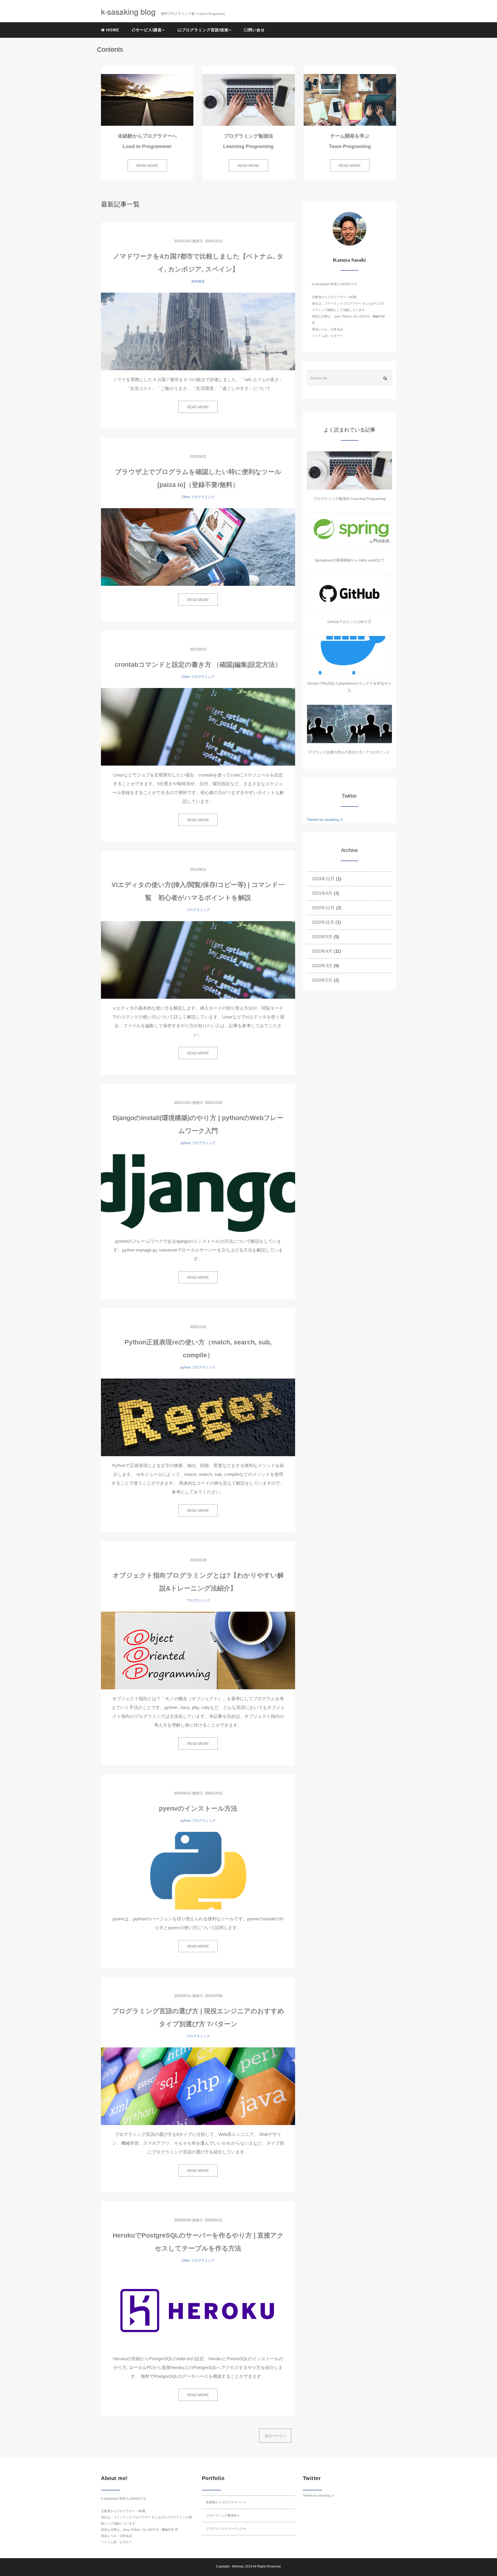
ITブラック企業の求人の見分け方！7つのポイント (349, 752)
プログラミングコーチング (224, 2529)
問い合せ (257, 30)
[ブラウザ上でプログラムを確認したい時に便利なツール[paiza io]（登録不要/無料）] (198, 547)
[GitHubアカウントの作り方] (349, 594)
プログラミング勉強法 (221, 2515)
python (186, 1143)
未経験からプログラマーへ (224, 2502)
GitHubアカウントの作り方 (349, 622)
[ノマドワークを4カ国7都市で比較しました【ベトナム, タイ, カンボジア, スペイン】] (198, 331)
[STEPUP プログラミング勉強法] (349, 470)
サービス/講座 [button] (149, 30)
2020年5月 (322, 937)
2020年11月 (323, 922)
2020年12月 (323, 908)
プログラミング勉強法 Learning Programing (349, 499)
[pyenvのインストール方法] (198, 1871)
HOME (112, 30)
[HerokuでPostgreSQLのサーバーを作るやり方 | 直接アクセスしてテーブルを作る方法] (198, 2311)
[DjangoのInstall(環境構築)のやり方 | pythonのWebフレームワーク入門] (198, 1193)
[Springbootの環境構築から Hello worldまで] (349, 532)
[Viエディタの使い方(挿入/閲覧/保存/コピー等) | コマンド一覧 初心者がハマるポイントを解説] (198, 960)
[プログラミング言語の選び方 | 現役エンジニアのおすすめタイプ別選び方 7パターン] (198, 2086)
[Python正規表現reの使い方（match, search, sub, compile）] (198, 1417)
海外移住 (198, 281)
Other (186, 497)
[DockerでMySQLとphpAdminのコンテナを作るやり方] (349, 655)
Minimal (238, 2566)
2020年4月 (322, 951)
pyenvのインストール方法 (198, 1808)
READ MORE (147, 166)
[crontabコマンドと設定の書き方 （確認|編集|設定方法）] (198, 727)
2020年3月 (322, 966)
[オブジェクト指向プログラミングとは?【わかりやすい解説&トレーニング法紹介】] (198, 1650)
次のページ (275, 2436)
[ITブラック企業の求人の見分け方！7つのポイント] (349, 724)
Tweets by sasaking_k (325, 819)
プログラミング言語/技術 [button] (205, 30)
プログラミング (203, 497)
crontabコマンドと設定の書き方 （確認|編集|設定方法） (198, 664)
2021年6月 (322, 893)
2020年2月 (322, 980)
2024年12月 (323, 879)
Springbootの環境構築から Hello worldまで (349, 560)
